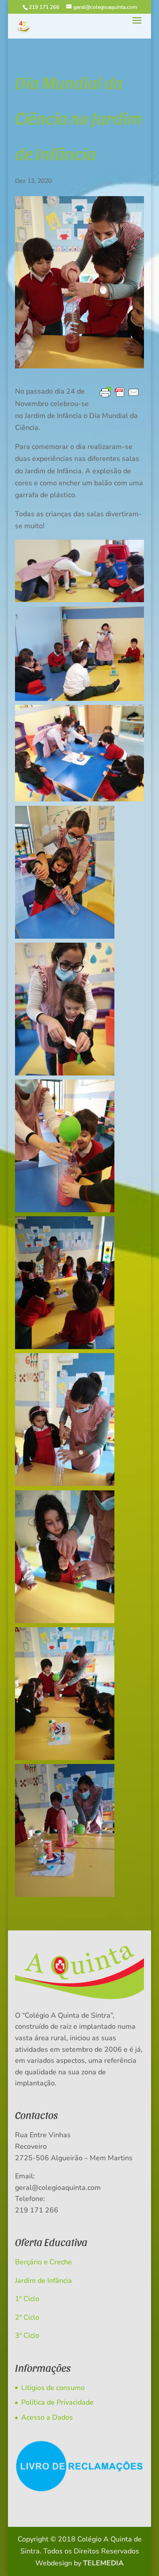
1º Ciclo (27, 2299)
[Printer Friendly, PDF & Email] (120, 393)
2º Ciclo (27, 2317)
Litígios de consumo (53, 2388)
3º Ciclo (27, 2336)
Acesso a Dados (47, 2417)
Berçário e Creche (44, 2262)
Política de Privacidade (57, 2402)
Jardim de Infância (44, 2281)
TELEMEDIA (103, 2563)
